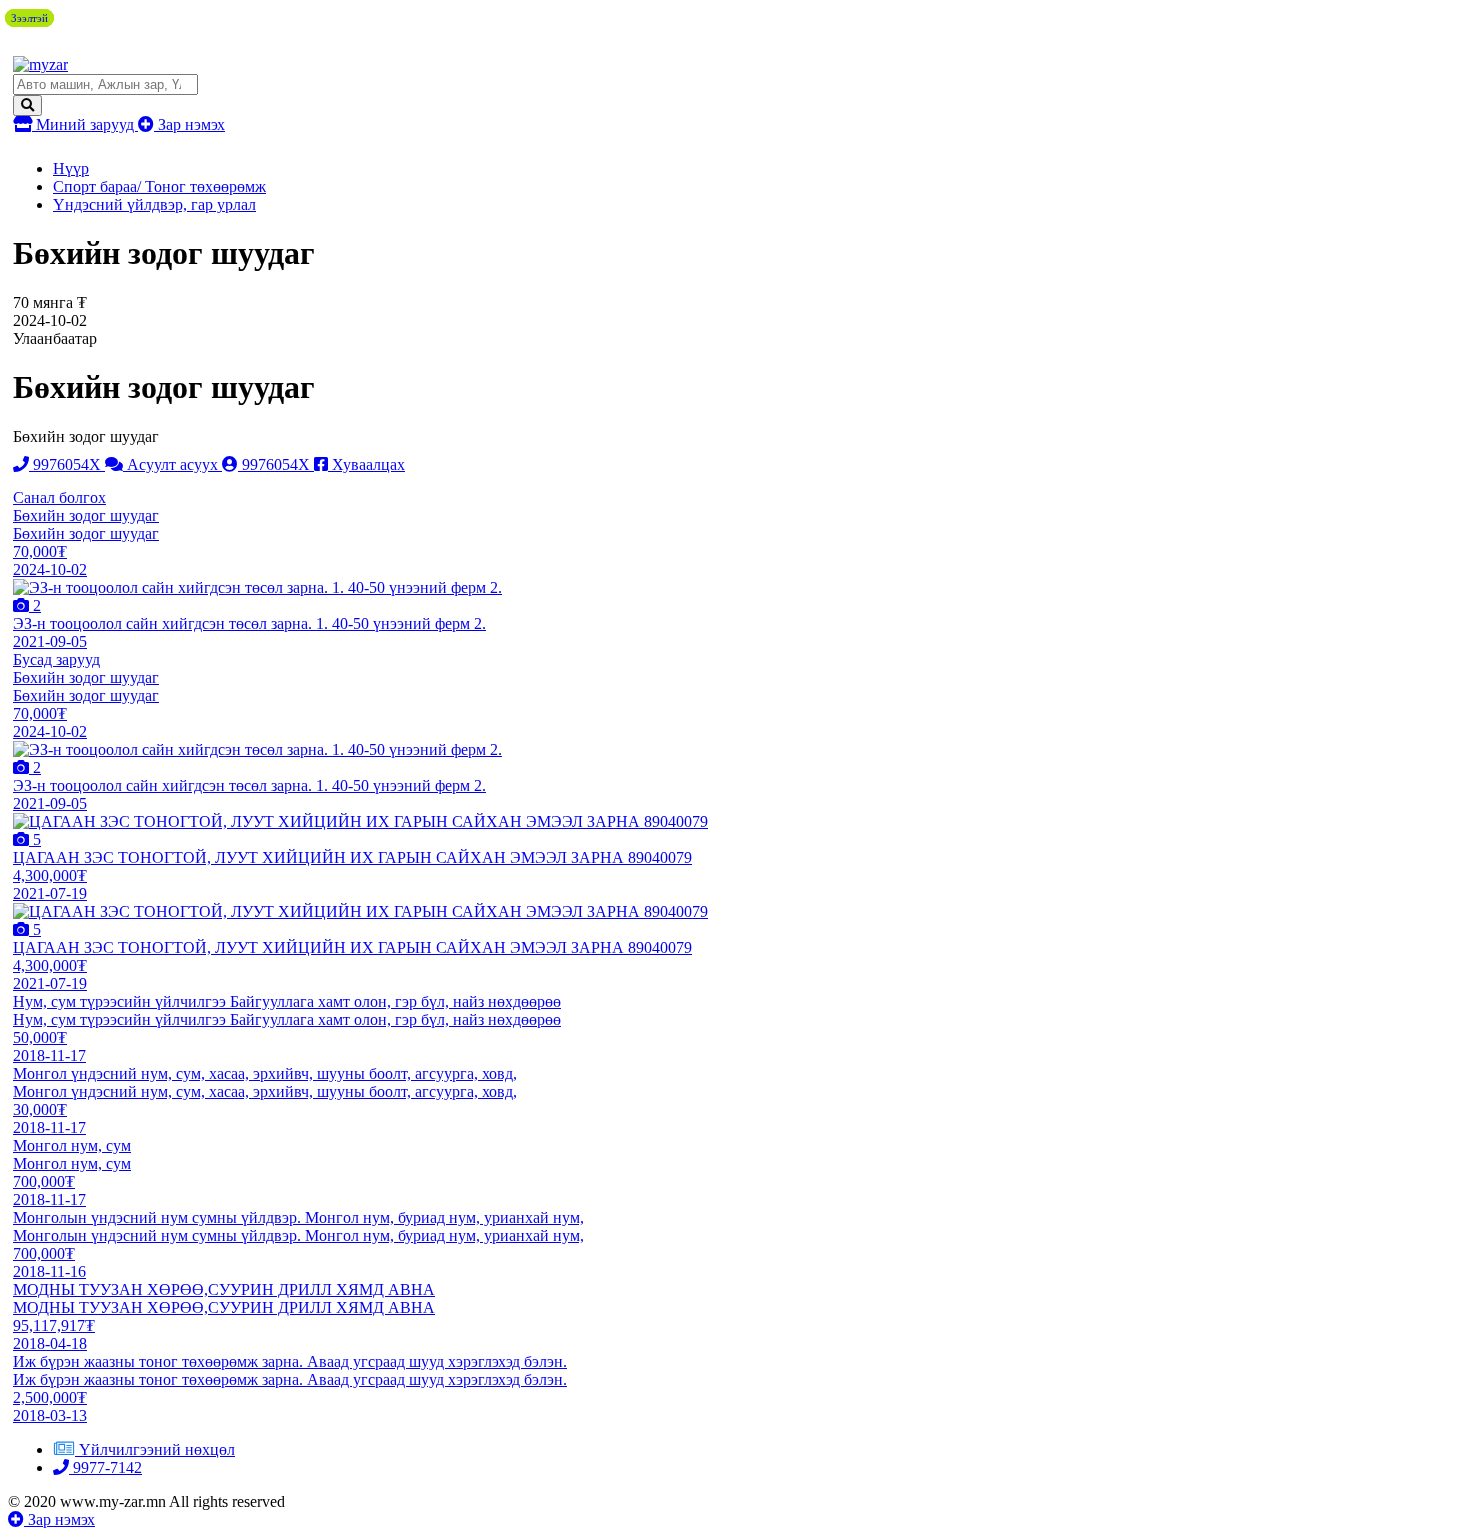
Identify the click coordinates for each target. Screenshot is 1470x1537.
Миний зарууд (85, 124)
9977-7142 (105, 1467)
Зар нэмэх (189, 124)
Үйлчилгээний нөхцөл (157, 1449)
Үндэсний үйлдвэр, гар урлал (154, 204)
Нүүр (71, 168)
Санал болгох (59, 497)
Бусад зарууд (56, 659)
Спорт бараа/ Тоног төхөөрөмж (159, 186)
